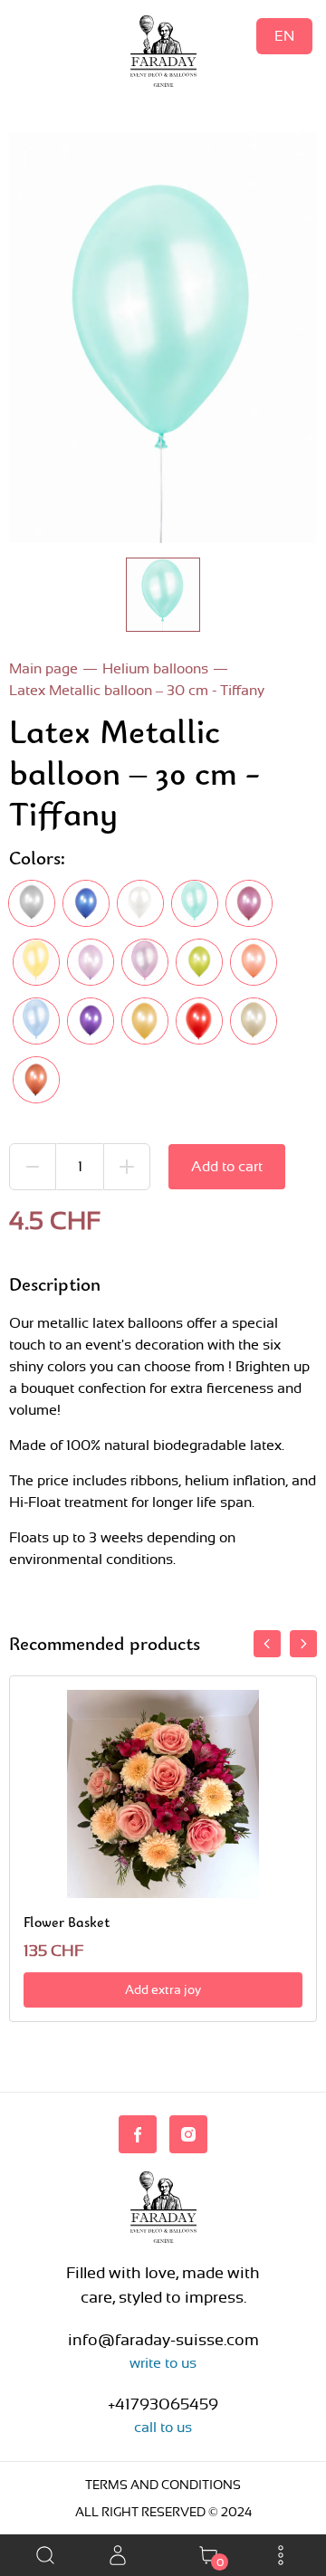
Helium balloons (155, 668)
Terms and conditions (163, 2485)
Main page (43, 668)
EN (284, 36)
